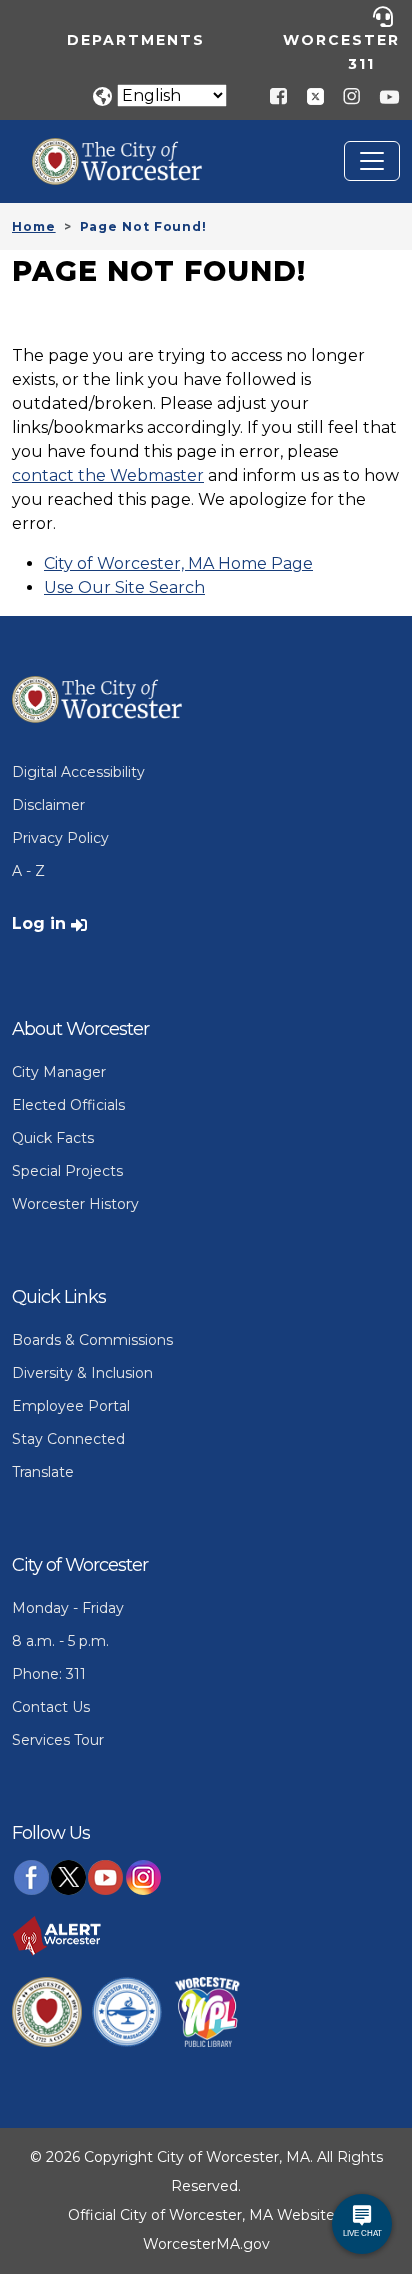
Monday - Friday (68, 1608)
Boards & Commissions (92, 1340)
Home (34, 226)
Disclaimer (48, 805)
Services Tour (58, 1740)
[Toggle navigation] (372, 161)
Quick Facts (53, 1138)
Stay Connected (68, 1439)
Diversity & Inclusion (82, 1373)
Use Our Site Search (124, 587)
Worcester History (75, 1204)
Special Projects (67, 1171)
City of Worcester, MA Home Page (178, 563)
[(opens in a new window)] (308, 95)
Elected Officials (68, 1105)
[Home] (132, 153)
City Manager (59, 1072)
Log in (39, 923)
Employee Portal (71, 1406)
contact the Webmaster (108, 475)
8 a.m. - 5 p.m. (60, 1641)
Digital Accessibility (78, 772)
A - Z (28, 871)
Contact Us (51, 1707)
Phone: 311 (49, 1674)
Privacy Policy (60, 838)
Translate (43, 1472)
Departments (136, 40)
